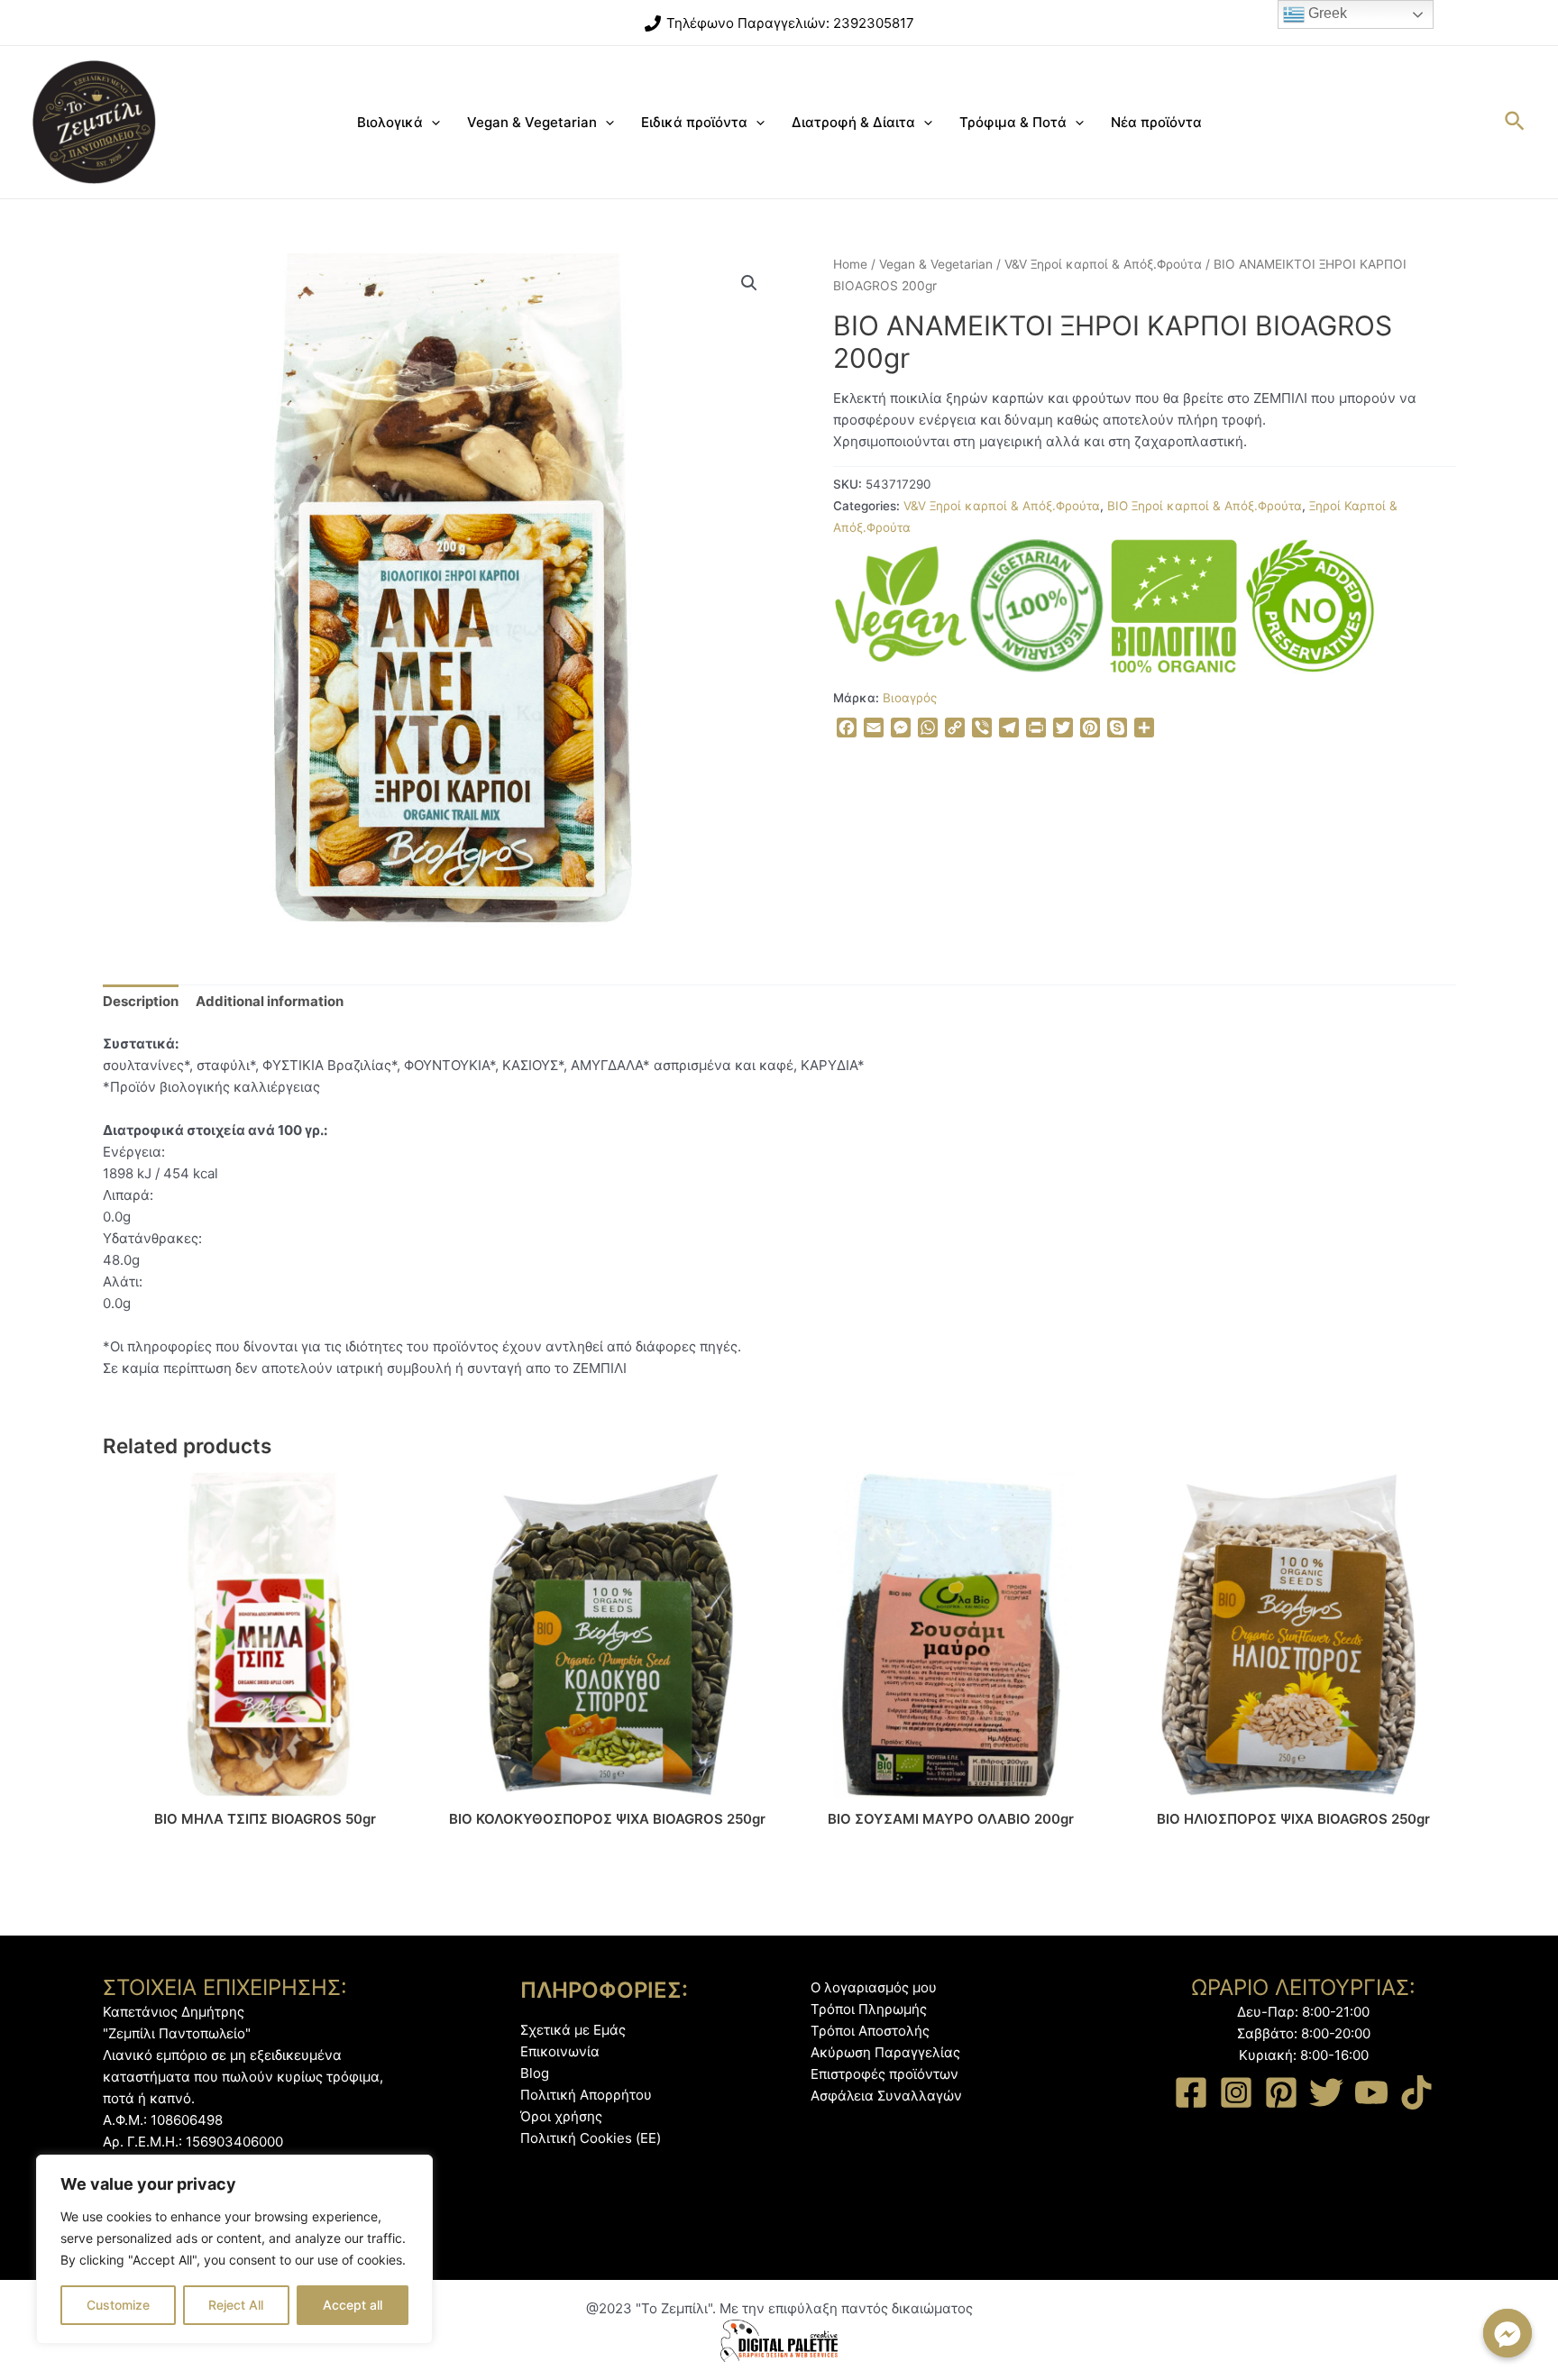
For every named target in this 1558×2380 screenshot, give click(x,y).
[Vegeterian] (1037, 606)
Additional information (270, 1001)
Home (850, 264)
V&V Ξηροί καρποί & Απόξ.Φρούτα (1103, 264)
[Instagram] (1236, 2092)
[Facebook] (1191, 2092)
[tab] (141, 1002)
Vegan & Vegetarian (532, 122)
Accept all (353, 2305)
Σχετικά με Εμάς (573, 2030)
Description (141, 1001)
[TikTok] (1416, 2092)
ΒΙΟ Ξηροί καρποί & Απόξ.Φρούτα (1205, 506)
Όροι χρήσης (561, 2116)
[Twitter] (1326, 2092)
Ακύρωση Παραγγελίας (885, 2052)
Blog (535, 2073)
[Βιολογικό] (1174, 606)
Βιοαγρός (910, 698)
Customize (118, 2305)
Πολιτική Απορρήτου (586, 2095)
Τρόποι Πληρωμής (869, 2009)
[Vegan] (901, 606)
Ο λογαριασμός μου (874, 1987)
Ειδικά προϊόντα (694, 122)
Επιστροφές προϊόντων (884, 2074)
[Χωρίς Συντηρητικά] (1310, 606)
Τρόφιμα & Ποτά (1013, 122)
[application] (431, 123)
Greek (1326, 13)
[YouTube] (1371, 2092)
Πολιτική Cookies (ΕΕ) (591, 2138)
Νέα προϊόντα (1156, 122)
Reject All (236, 2305)
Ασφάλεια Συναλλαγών (886, 2096)
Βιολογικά (390, 122)
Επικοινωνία (560, 2051)
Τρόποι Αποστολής (870, 2031)
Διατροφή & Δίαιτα (853, 122)
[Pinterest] (1281, 2092)
